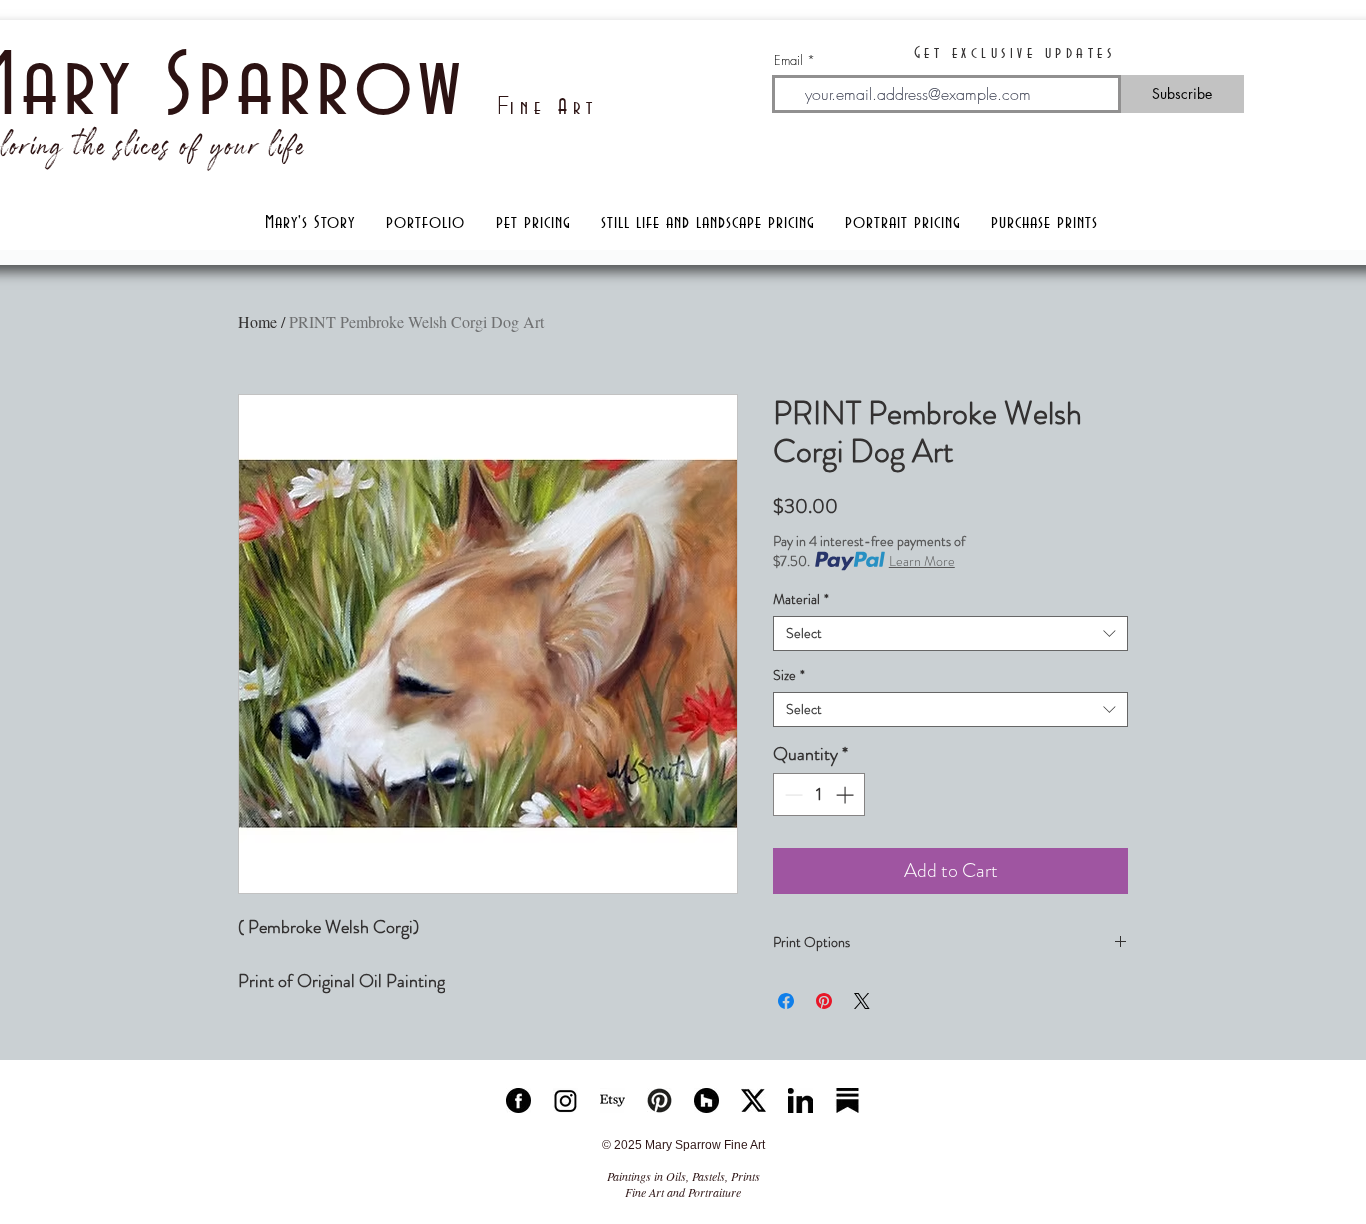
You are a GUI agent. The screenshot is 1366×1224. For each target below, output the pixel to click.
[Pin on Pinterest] (824, 1001)
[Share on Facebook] (786, 1001)
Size (789, 675)
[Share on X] (862, 1001)
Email (788, 60)
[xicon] (753, 1100)
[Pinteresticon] (659, 1100)
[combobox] (950, 633)
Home (257, 321)
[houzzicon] (706, 1100)
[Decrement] (791, 794)
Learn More (922, 561)
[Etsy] (612, 1100)
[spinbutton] (819, 794)
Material (801, 599)
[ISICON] (565, 1100)
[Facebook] (518, 1100)
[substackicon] (847, 1100)
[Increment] (846, 794)
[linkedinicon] (800, 1100)
